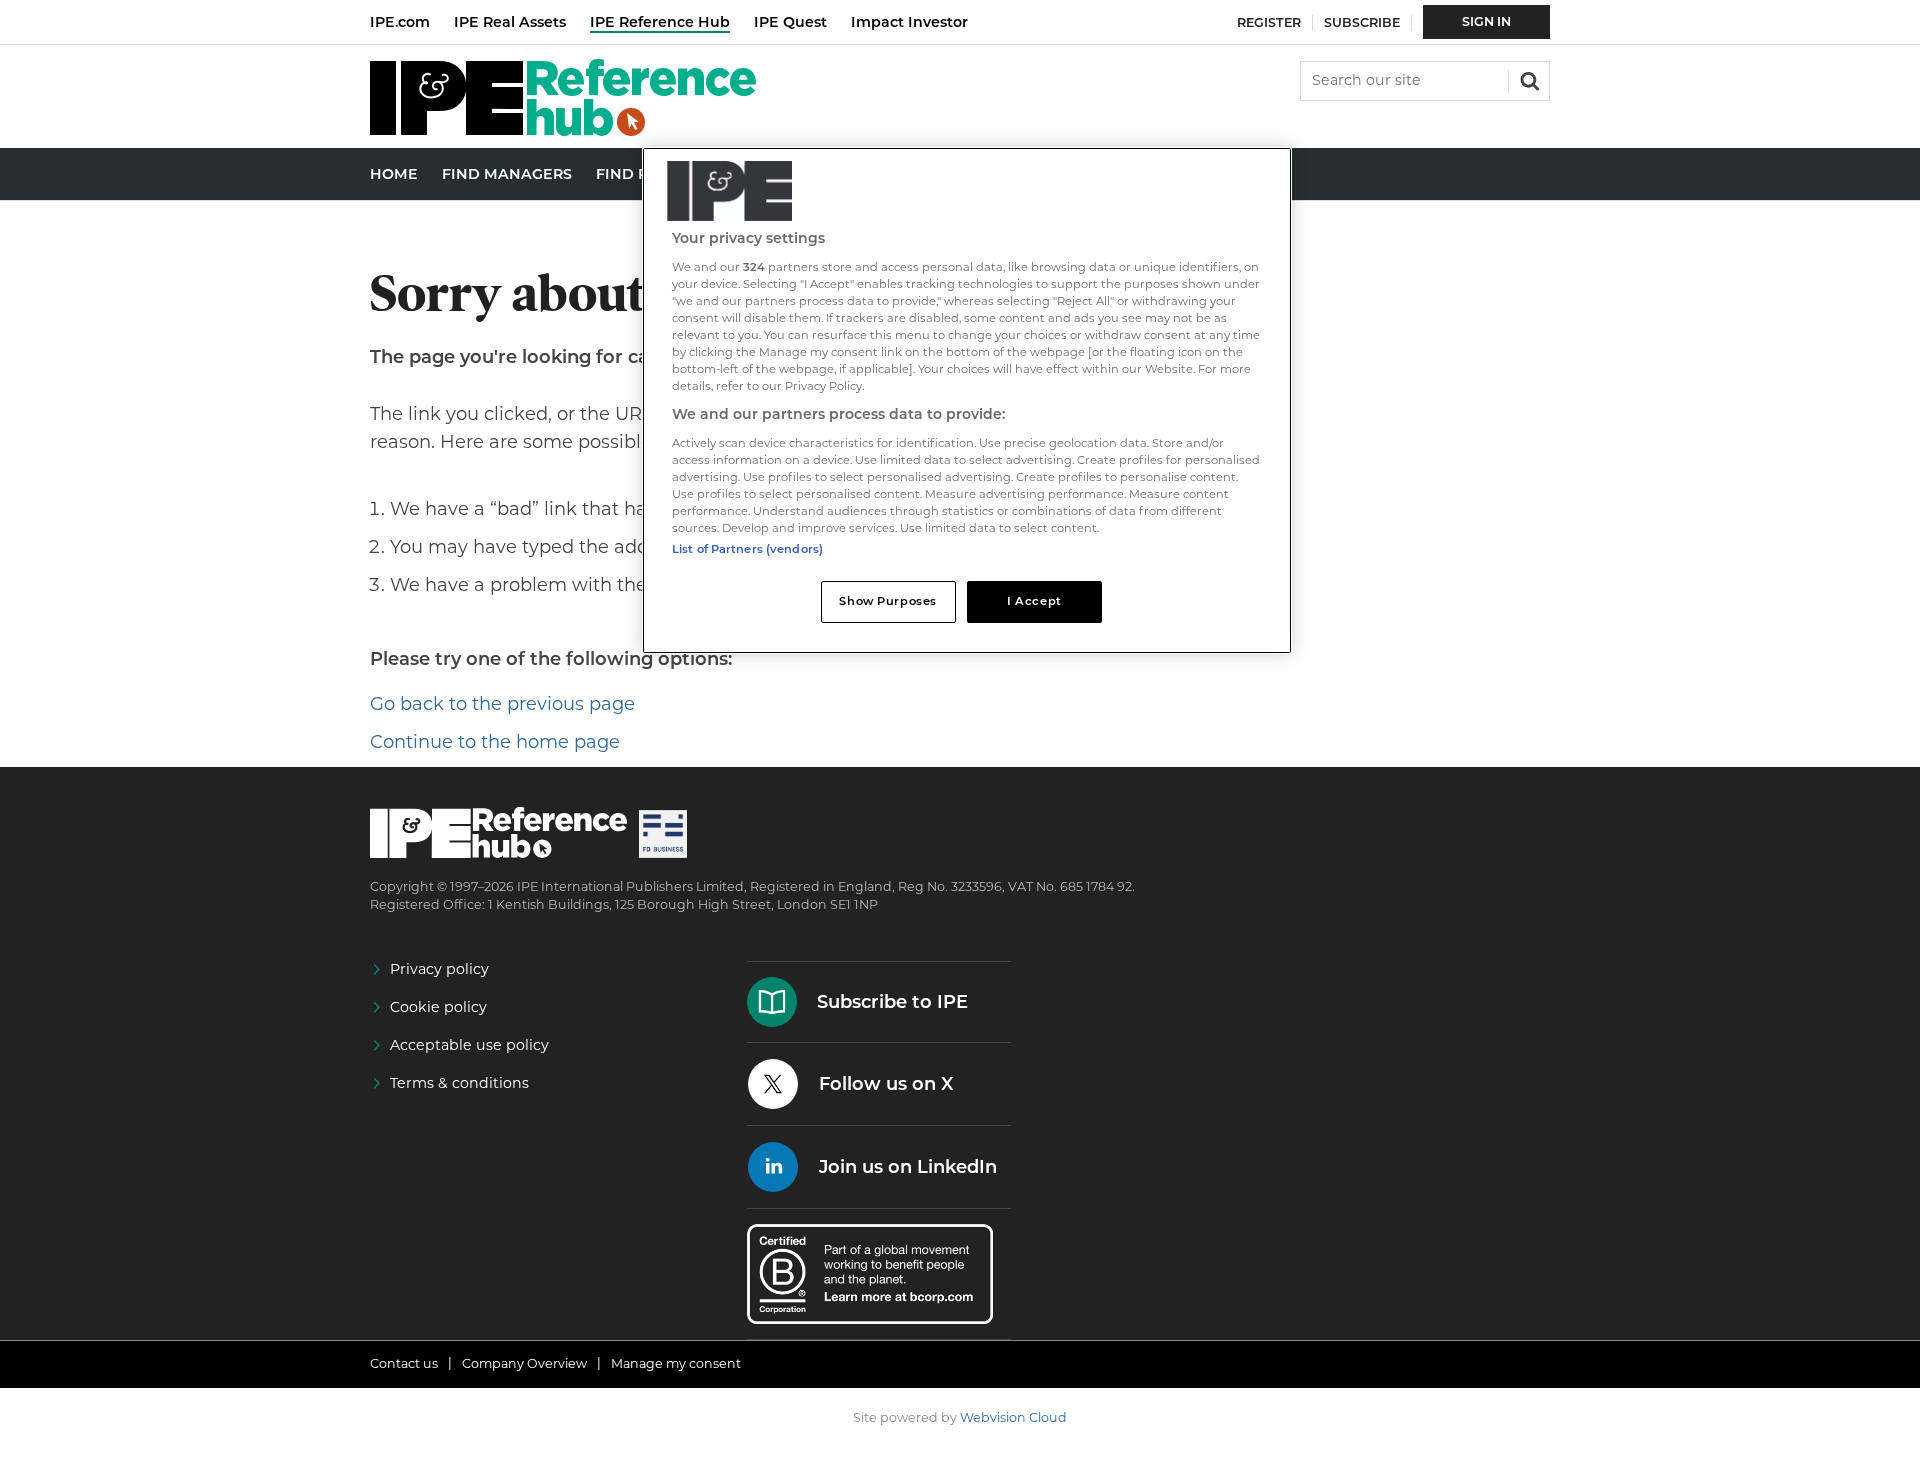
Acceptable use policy (469, 1045)
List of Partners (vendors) (747, 549)
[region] (967, 400)
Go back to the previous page (502, 704)
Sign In (1486, 21)
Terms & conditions (459, 1083)
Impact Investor (909, 22)
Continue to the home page (495, 742)
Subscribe (1362, 22)
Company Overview (524, 1363)
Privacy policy (439, 969)
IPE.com (400, 22)
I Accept (1034, 601)
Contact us (404, 1363)
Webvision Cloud (1013, 1417)
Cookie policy (438, 1007)
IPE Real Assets (510, 22)
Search (1528, 79)
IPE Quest (790, 22)
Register (1269, 22)
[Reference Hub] (563, 130)
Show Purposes (887, 601)
